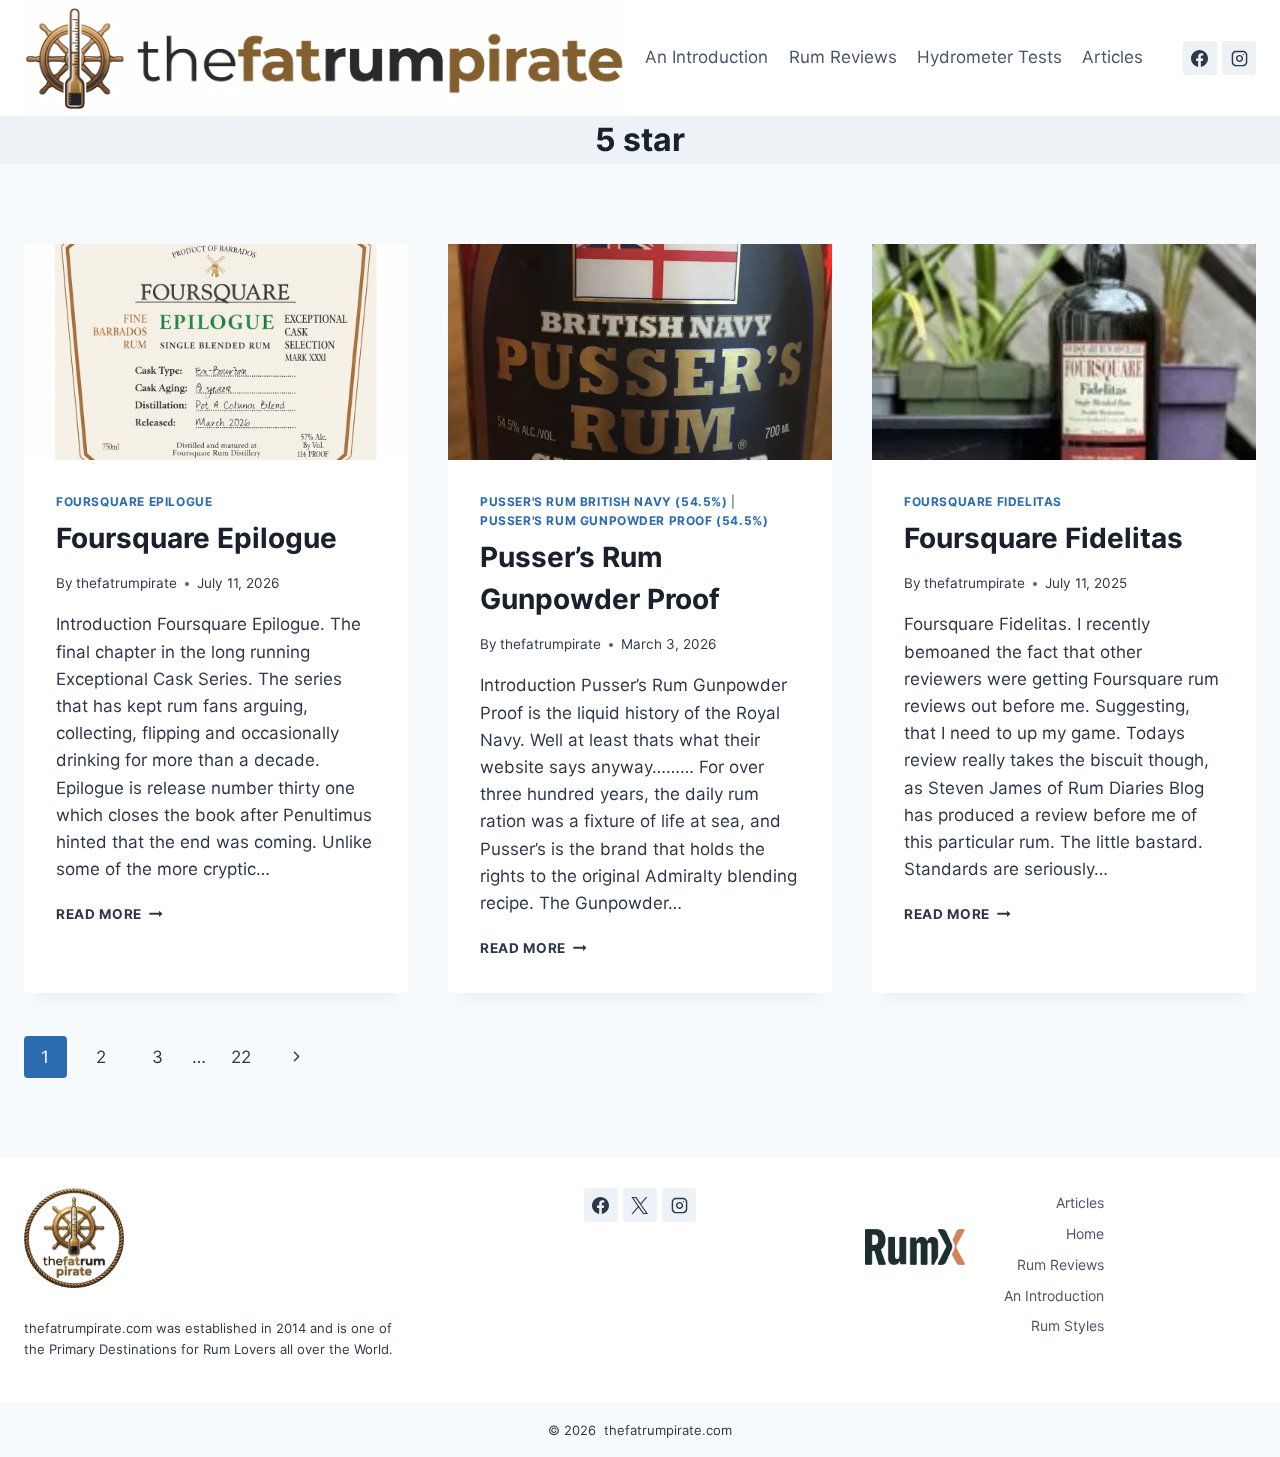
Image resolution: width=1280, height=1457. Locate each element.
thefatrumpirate (126, 583)
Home (1085, 1233)
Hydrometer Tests (989, 57)
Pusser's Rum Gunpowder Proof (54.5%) (624, 520)
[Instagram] (1239, 58)
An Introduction (706, 57)
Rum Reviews (843, 57)
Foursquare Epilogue (134, 501)
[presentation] (216, 352)
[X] (640, 1205)
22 (241, 1057)
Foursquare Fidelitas (983, 501)
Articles (1112, 57)
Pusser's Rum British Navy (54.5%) (604, 501)
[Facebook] (1200, 58)
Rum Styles (1067, 1325)
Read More (109, 914)
